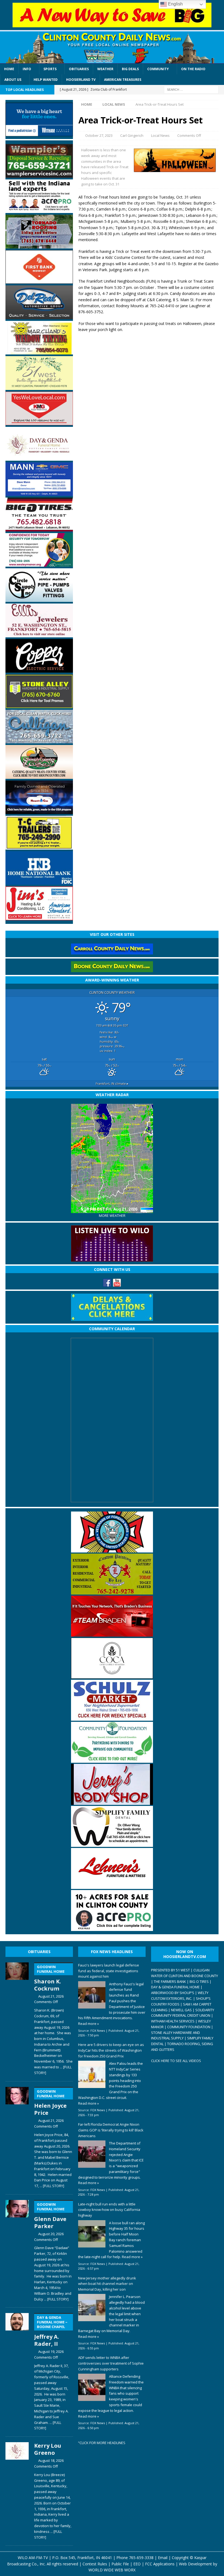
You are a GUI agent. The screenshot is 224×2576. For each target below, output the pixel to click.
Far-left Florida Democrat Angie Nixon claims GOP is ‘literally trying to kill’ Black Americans (111, 2130)
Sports (50, 69)
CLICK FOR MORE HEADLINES (102, 2443)
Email (163, 2558)
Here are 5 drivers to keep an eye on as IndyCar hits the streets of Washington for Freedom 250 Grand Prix (111, 2050)
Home (9, 69)
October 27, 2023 (99, 135)
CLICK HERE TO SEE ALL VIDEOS (176, 2061)
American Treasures (123, 80)
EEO (137, 2564)
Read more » (89, 2024)
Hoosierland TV (81, 80)
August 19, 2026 (51, 2352)
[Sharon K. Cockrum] (17, 2018)
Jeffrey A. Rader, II (51, 2331)
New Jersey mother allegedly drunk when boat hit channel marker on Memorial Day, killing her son (107, 2284)
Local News (160, 135)
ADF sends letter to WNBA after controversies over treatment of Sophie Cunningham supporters (111, 2363)
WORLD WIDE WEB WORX (112, 2570)
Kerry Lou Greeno (48, 2449)
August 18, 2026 (51, 2460)
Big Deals (130, 69)
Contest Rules (95, 2564)
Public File (120, 2564)
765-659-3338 (141, 2558)
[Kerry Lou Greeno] (17, 2490)
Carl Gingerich (132, 135)
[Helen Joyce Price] (17, 2136)
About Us (13, 80)
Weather (105, 69)
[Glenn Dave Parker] (17, 2250)
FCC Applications (160, 2564)
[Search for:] (191, 89)
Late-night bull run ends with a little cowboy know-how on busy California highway (109, 2210)
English (175, 4)
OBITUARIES (39, 1952)
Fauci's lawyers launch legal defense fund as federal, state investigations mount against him (109, 1971)
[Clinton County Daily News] (112, 48)
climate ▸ (112, 1083)
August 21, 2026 (51, 1996)
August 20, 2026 (51, 2234)
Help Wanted (46, 80)
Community (158, 69)
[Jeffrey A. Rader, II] (17, 2371)
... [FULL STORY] (52, 2186)
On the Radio (193, 69)
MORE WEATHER (112, 1216)
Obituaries (79, 69)
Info (27, 69)
